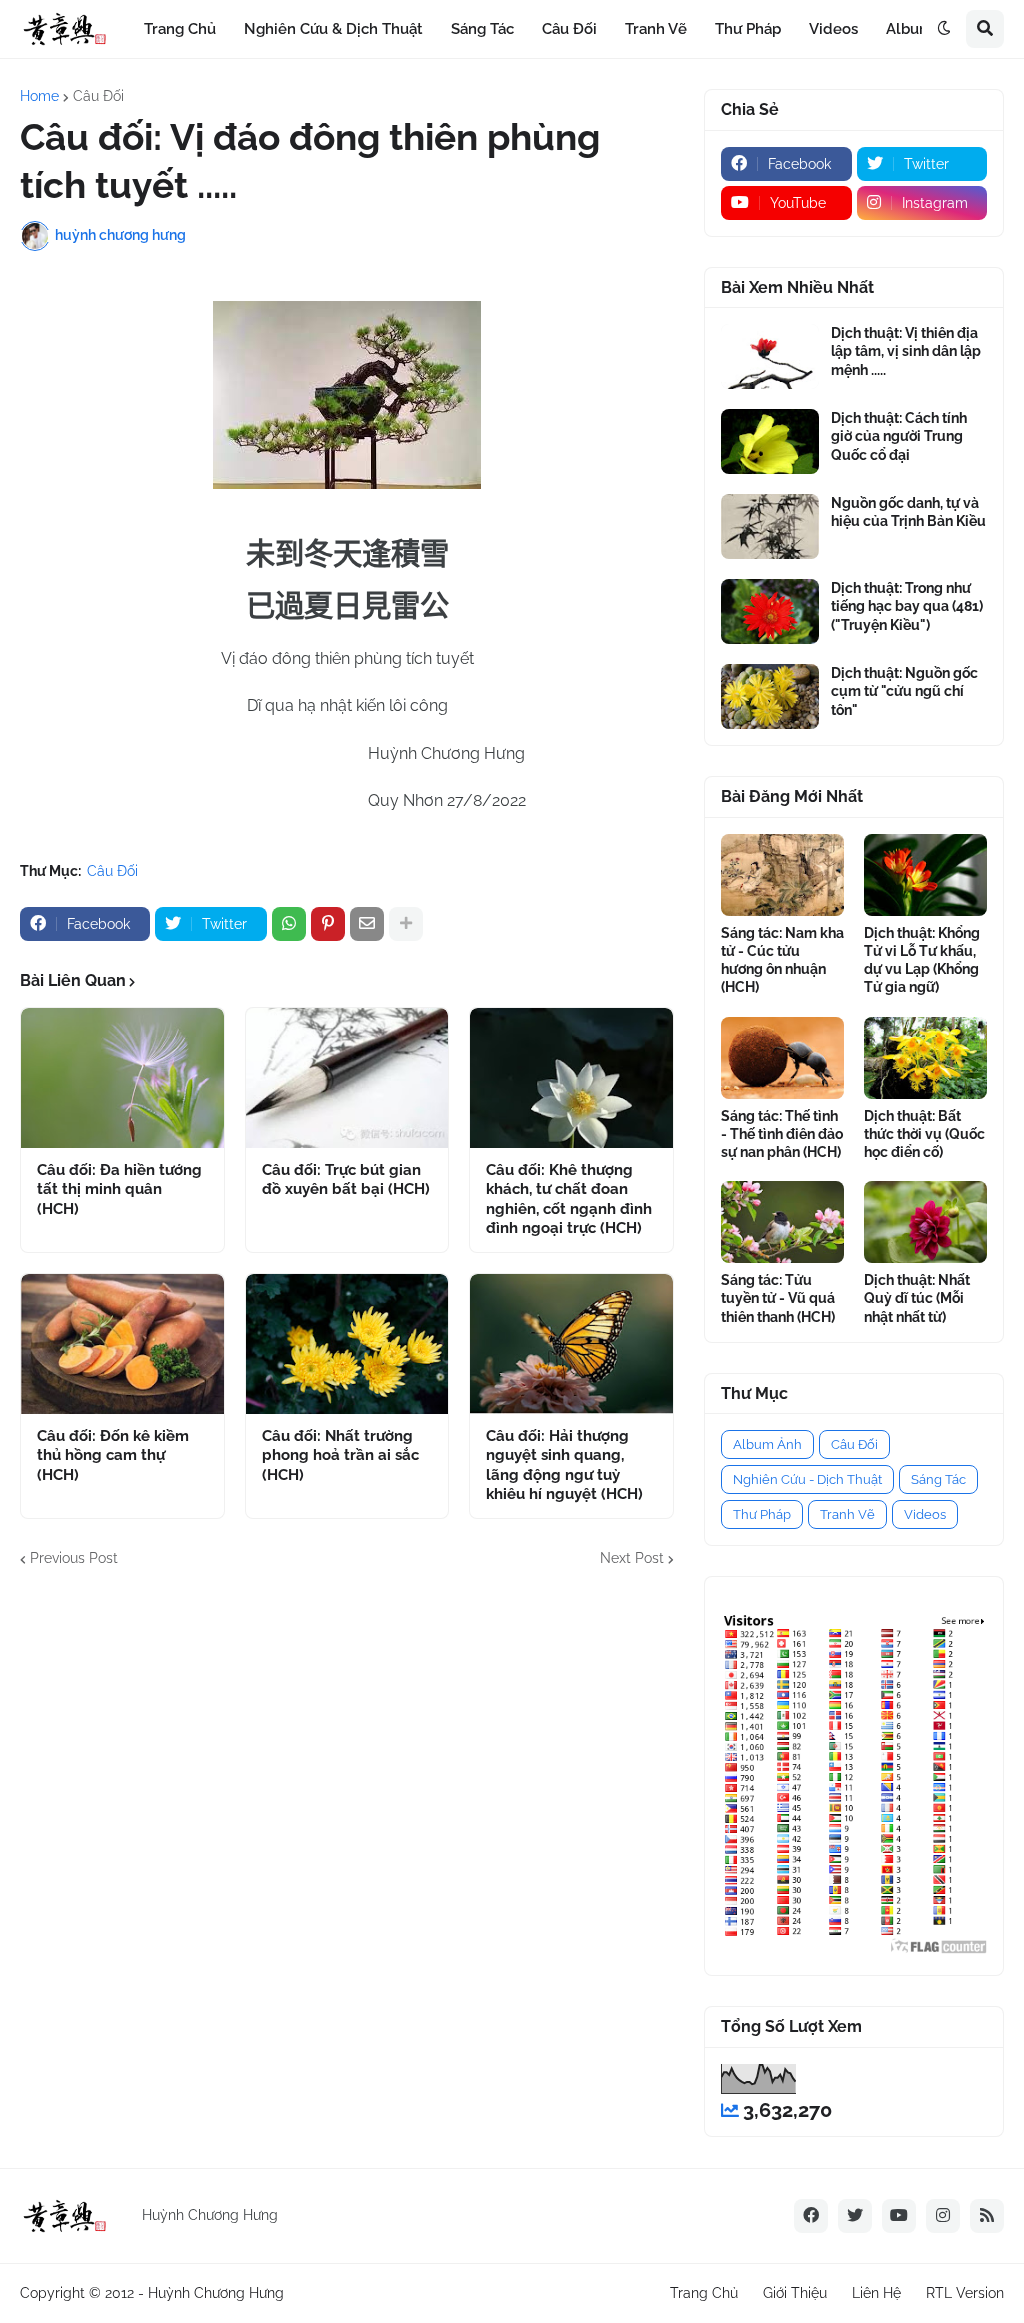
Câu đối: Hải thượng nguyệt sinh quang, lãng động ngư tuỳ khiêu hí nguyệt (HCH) (564, 1465)
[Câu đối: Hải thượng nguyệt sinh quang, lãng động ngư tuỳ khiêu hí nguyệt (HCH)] (571, 1344)
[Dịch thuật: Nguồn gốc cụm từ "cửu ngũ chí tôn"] (770, 696)
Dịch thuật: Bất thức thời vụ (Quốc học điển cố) (924, 1134)
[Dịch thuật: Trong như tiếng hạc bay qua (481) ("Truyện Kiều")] (770, 611)
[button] (944, 29)
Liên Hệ (876, 2293)
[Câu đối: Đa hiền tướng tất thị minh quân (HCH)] (122, 1078)
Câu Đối (98, 96)
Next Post (632, 1558)
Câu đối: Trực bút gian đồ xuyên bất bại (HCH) (346, 1180)
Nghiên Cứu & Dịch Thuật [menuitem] (333, 29)
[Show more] (406, 924)
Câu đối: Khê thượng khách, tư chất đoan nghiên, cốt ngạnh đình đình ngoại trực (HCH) (569, 1199)
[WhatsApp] (289, 924)
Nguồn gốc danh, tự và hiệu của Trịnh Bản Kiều (908, 512)
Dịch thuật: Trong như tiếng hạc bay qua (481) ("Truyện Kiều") (907, 606)
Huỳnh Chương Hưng (216, 2293)
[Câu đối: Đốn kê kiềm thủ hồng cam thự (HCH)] (122, 1344)
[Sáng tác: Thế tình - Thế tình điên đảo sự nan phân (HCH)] (782, 1058)
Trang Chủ (704, 2293)
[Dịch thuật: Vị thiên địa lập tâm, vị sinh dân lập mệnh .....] (770, 356)
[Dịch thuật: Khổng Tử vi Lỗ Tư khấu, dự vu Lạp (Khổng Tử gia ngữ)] (925, 875)
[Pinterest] (328, 924)
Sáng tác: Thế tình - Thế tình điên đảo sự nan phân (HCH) (782, 1134)
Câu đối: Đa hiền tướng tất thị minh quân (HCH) (119, 1189)
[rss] (987, 2216)
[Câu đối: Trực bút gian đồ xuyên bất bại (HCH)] (347, 1078)
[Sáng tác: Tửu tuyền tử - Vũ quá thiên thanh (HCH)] (782, 1222)
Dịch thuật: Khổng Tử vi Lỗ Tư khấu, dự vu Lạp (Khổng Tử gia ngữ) (922, 960)
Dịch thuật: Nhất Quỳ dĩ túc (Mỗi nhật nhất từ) (917, 1298)
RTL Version (965, 2293)
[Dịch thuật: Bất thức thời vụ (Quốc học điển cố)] (925, 1058)
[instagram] (943, 2216)
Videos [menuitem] (833, 29)
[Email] (367, 924)
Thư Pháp (762, 1514)
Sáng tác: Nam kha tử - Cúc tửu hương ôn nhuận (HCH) (782, 960)
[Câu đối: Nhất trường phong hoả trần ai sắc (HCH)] (347, 1344)
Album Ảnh (767, 1444)
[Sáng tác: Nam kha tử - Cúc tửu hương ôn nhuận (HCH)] (782, 875)
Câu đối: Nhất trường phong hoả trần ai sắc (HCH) (340, 1455)
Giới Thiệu (795, 2293)
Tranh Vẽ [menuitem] (656, 29)
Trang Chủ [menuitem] (180, 29)
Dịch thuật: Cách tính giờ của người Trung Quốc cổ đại (899, 436)
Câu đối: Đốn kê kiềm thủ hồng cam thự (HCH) (113, 1455)
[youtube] (899, 2216)
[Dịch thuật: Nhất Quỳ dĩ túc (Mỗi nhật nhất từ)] (925, 1222)
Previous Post (74, 1558)
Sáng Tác (938, 1479)
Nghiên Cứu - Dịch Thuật (807, 1479)
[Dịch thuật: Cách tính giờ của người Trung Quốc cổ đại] (770, 441)
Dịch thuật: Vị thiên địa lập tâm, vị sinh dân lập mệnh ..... (906, 351)
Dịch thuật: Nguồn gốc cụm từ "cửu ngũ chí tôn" (904, 691)
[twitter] (855, 2216)
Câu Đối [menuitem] (569, 29)
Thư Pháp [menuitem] (748, 29)
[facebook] (811, 2216)
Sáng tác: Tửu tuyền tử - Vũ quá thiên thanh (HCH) (778, 1298)
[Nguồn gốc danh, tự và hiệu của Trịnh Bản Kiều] (770, 526)
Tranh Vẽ (847, 1514)
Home (39, 96)
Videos (925, 1514)
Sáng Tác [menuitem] (482, 29)
